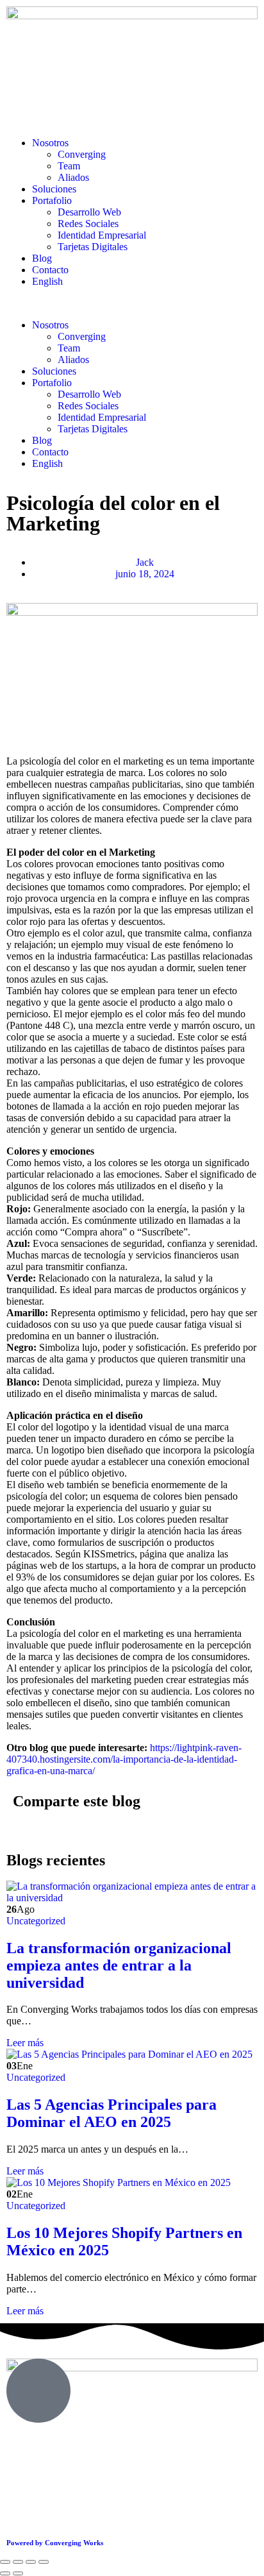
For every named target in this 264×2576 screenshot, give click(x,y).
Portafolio (52, 200)
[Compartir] (31, 2562)
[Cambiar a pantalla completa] (18, 2562)
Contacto (50, 270)
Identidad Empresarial (102, 235)
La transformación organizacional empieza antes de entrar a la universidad (119, 1965)
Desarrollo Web (89, 212)
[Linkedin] (92, 2495)
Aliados (73, 177)
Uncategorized (36, 1921)
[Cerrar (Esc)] (44, 2562)
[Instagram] (57, 2495)
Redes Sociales (88, 224)
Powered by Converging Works (55, 2543)
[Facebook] (22, 2495)
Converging (82, 154)
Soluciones (54, 189)
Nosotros (50, 143)
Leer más (25, 2043)
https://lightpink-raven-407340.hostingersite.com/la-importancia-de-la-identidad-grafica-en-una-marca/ (124, 1759)
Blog (42, 258)
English (47, 281)
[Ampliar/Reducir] (5, 2562)
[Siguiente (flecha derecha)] (18, 2573)
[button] (132, 303)
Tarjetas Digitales (93, 247)
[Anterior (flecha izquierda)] (5, 2573)
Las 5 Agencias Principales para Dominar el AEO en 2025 (111, 2113)
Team (69, 166)
